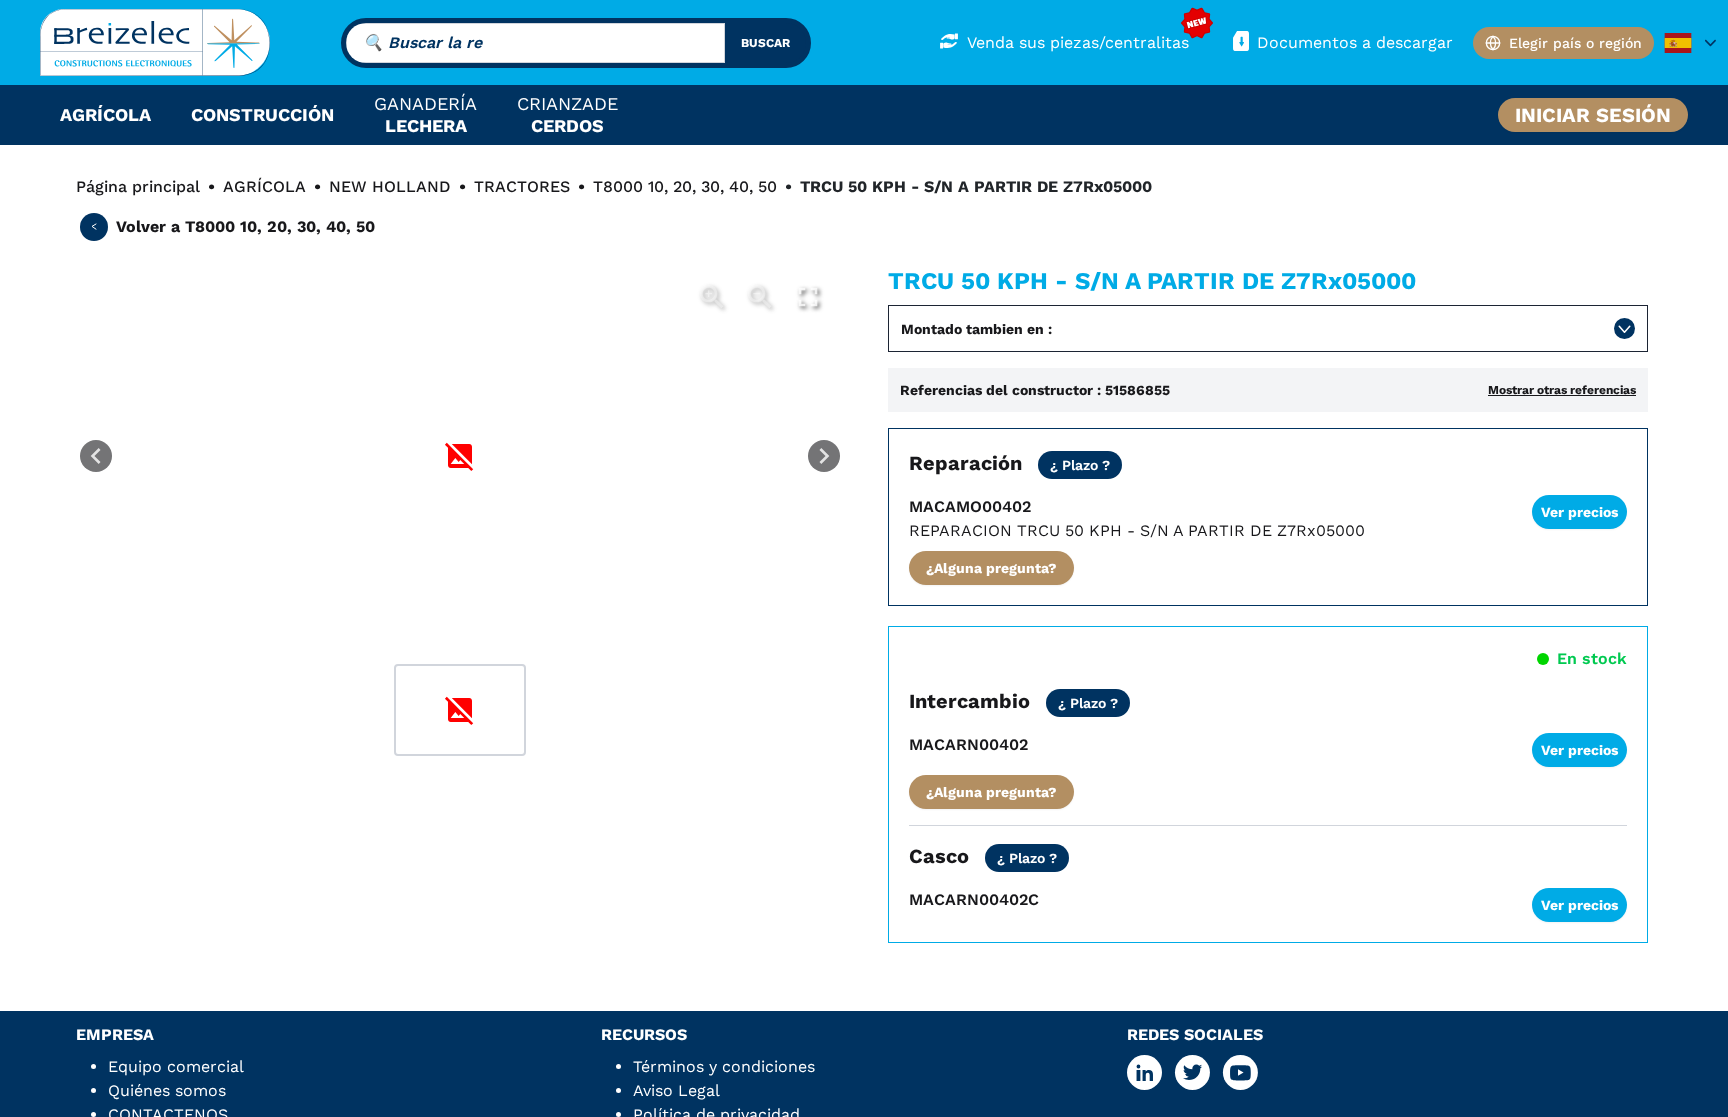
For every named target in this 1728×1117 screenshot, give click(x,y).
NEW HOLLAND (390, 186)
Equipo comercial (176, 1066)
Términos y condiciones (724, 1066)
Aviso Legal (676, 1090)
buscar (765, 43)
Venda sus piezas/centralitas (1078, 42)
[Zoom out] (760, 297)
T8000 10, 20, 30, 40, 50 (685, 186)
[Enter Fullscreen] (808, 297)
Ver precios (1579, 512)
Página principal (138, 186)
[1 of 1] (460, 710)
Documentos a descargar (1355, 42)
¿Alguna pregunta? (991, 568)
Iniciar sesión (1593, 115)
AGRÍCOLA (264, 186)
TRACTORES (522, 186)
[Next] (824, 456)
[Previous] (96, 456)
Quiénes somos (167, 1090)
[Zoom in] (712, 297)
